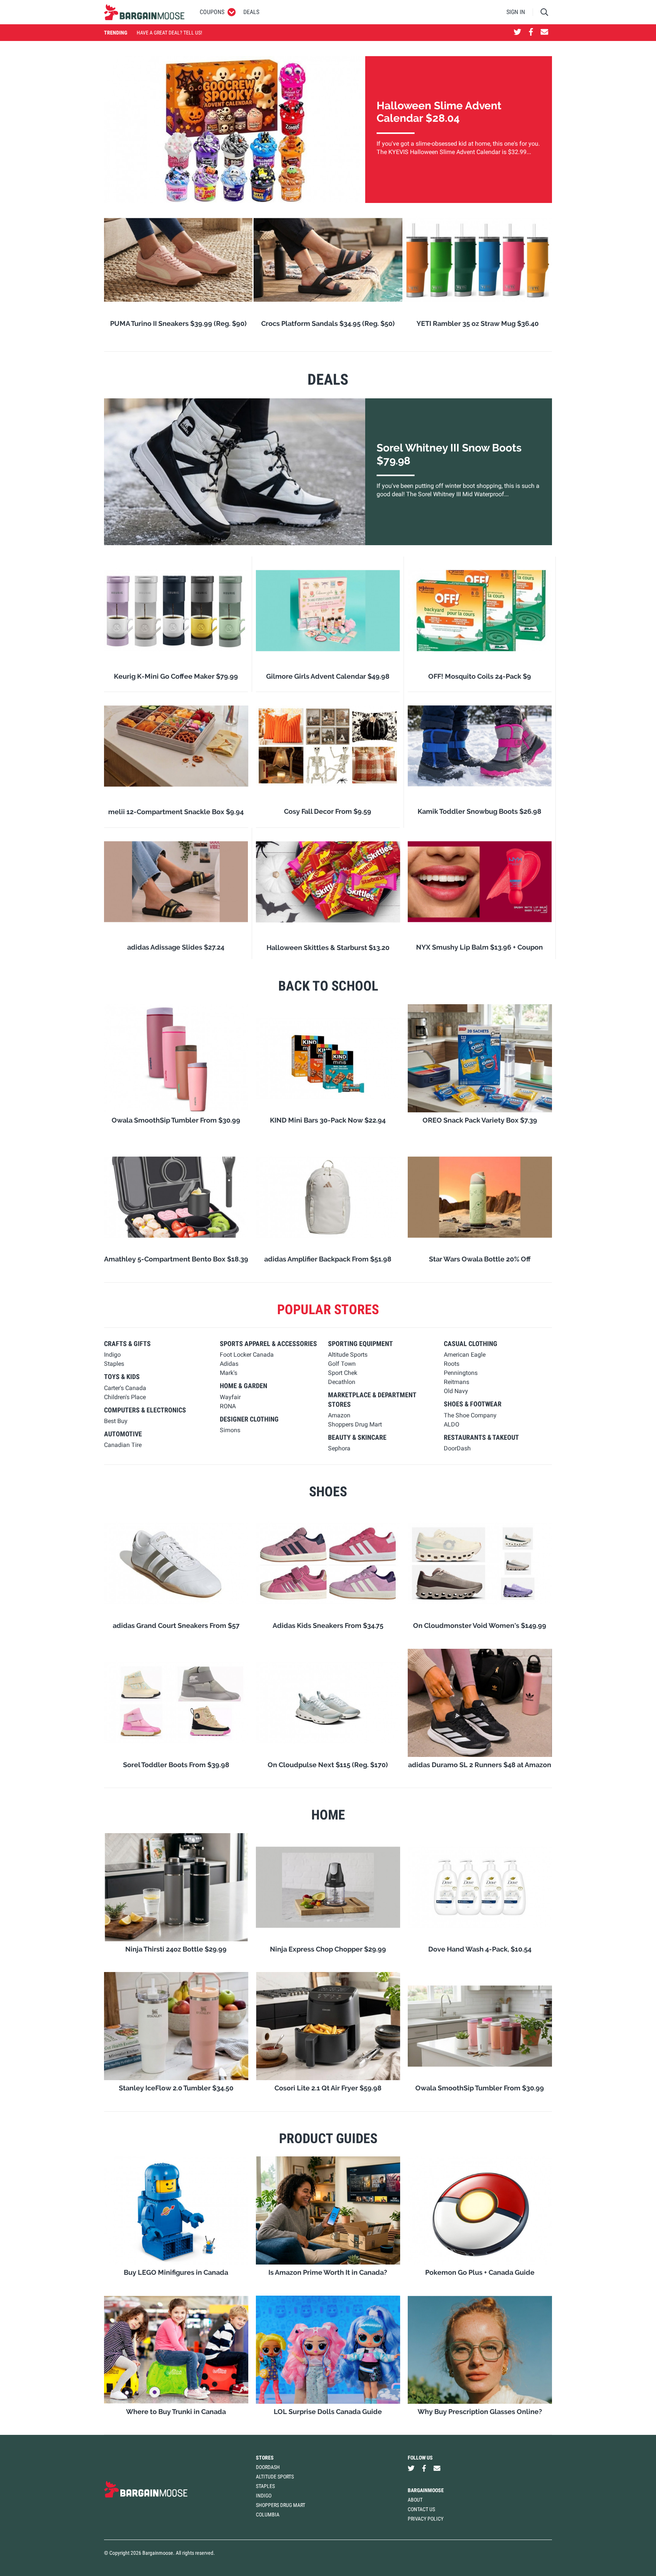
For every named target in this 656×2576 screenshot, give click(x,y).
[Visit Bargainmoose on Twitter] (517, 33)
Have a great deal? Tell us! (169, 33)
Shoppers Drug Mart (281, 2505)
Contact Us (421, 2509)
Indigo (264, 2496)
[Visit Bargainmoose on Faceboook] (531, 33)
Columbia (268, 2515)
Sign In (516, 12)
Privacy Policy (426, 2519)
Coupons (212, 12)
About (415, 2500)
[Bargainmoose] (144, 12)
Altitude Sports (275, 2477)
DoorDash (268, 2467)
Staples (265, 2486)
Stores (265, 2458)
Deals (251, 12)
